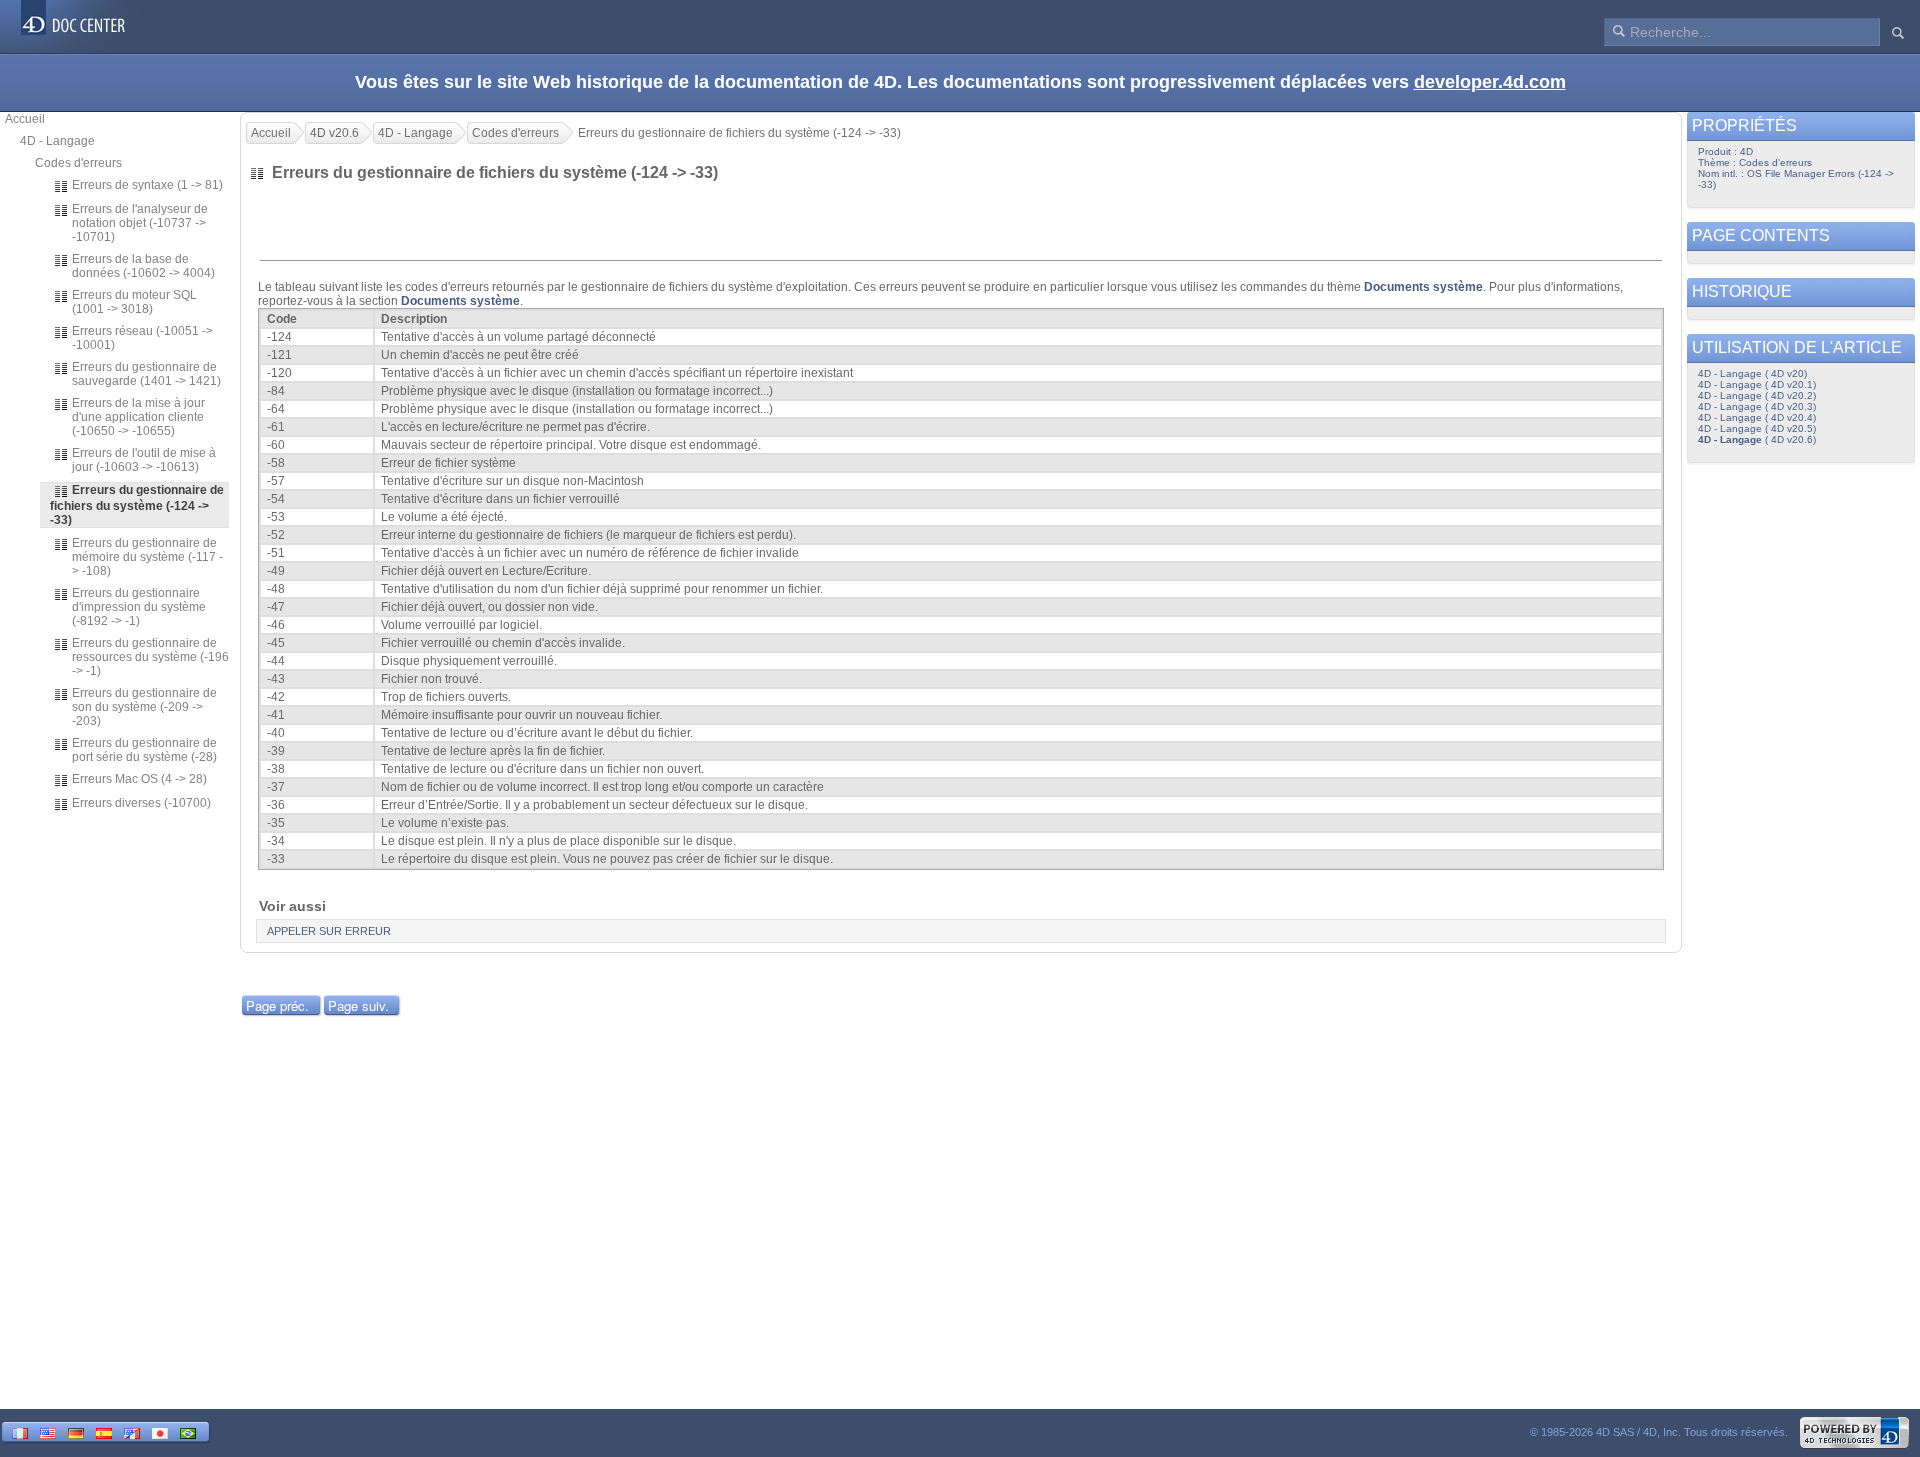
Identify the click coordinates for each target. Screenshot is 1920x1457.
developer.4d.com (1490, 82)
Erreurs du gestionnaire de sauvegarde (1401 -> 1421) (146, 374)
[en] (48, 1431)
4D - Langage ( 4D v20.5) (1757, 428)
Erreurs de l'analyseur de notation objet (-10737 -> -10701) (140, 223)
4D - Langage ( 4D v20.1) (1757, 384)
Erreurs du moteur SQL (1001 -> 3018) (134, 302)
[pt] (188, 1431)
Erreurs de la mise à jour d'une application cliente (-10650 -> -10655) (138, 417)
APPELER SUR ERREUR (329, 931)
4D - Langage (57, 141)
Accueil (25, 119)
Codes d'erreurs (78, 163)
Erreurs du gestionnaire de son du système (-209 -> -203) (144, 707)
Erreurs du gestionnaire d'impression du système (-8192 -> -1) (139, 607)
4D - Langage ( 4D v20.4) (1757, 417)
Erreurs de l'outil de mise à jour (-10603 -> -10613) (144, 460)
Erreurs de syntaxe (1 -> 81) (147, 185)
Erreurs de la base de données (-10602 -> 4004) (143, 266)
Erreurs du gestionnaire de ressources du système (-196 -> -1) (150, 657)
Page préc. (277, 1005)
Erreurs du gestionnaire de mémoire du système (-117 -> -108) (147, 557)
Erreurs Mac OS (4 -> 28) (139, 779)
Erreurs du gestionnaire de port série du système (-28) (144, 750)
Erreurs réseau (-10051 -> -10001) (142, 338)
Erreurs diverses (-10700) (141, 803)
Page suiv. (358, 1005)
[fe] (132, 1431)
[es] (104, 1431)
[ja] (160, 1431)
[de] (76, 1431)
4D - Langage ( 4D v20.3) (1757, 406)
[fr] (20, 1431)
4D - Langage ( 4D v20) (1752, 373)
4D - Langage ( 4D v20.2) (1757, 395)
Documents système (1423, 287)
